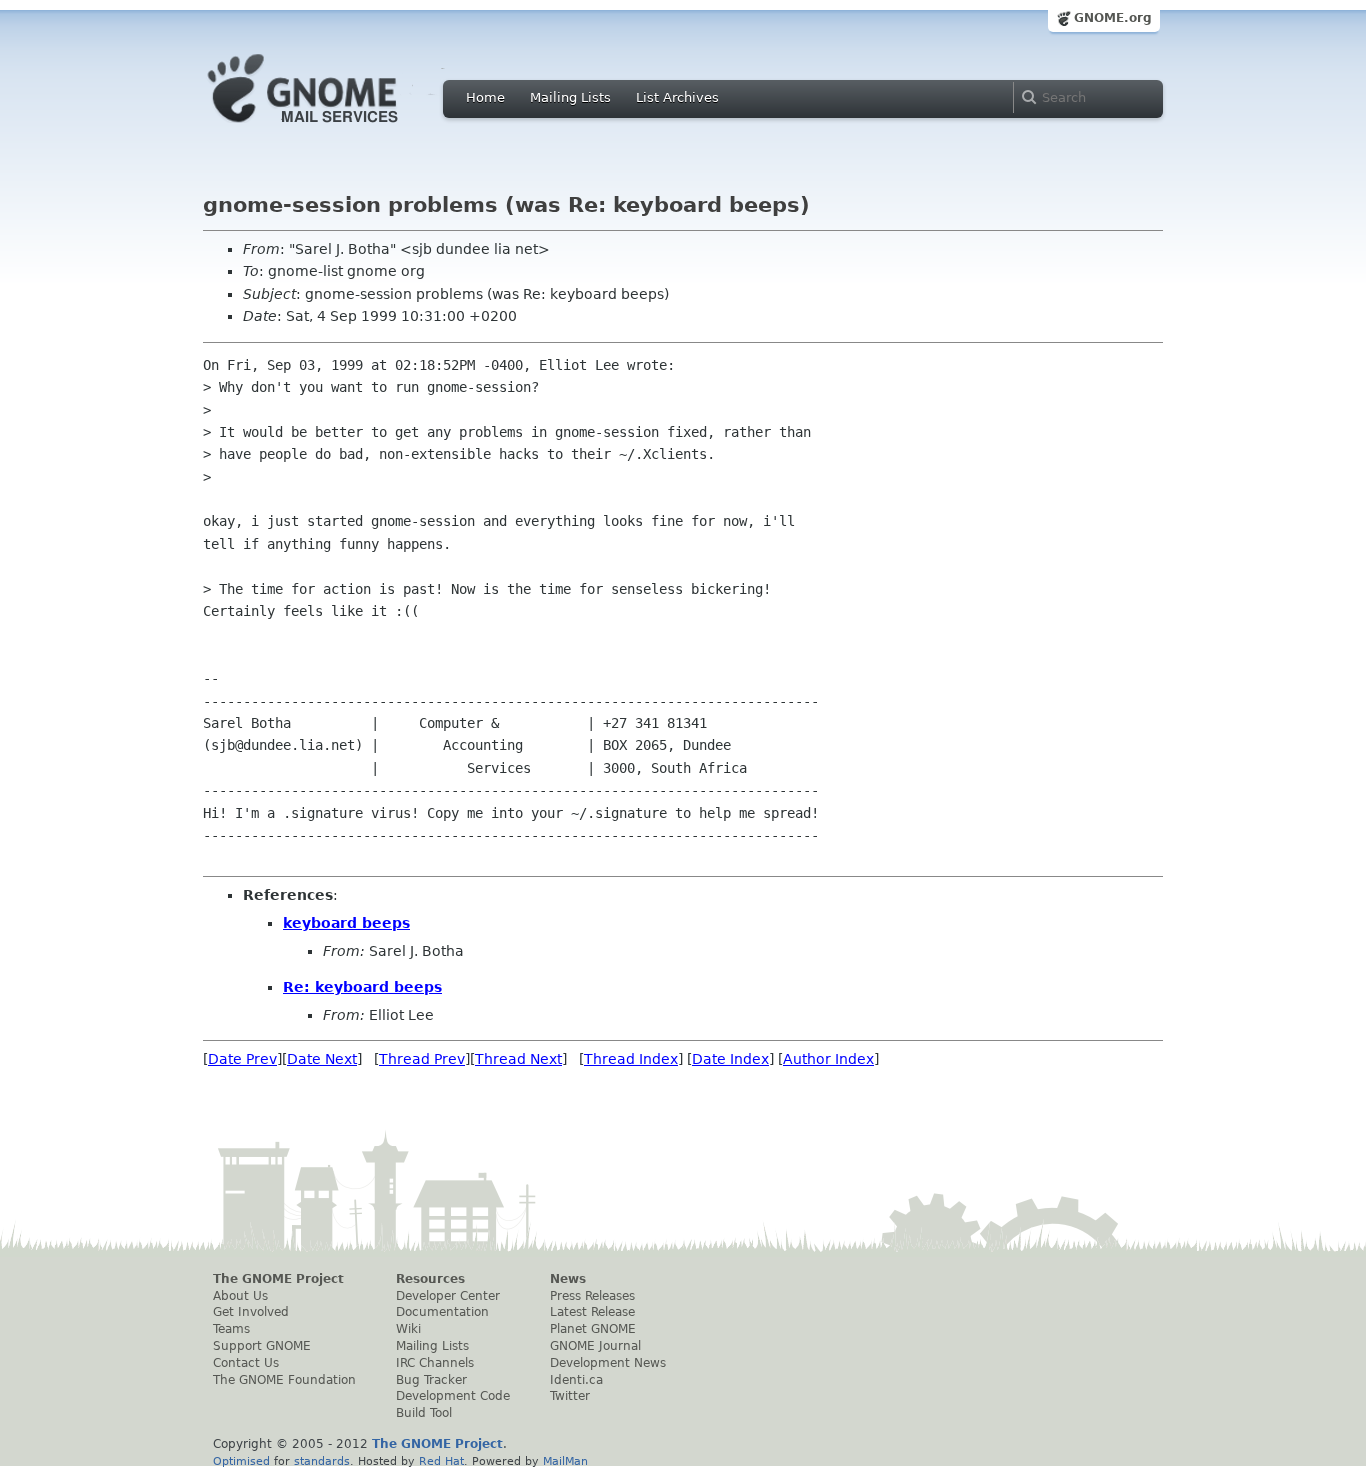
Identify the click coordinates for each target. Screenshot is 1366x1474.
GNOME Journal (595, 1346)
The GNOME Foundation (284, 1380)
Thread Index (631, 1059)
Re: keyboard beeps (362, 987)
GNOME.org (1113, 18)
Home (485, 97)
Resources (430, 1279)
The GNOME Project (278, 1279)
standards (322, 1461)
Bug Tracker (431, 1380)
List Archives (677, 97)
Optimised (241, 1461)
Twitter (570, 1396)
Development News (608, 1363)
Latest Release (592, 1312)
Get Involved (251, 1312)
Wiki (408, 1329)
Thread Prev (422, 1059)
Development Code (453, 1396)
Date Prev (242, 1059)
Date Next (322, 1059)
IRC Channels (435, 1363)
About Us (240, 1296)
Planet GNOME (593, 1329)
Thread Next (518, 1059)
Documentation (442, 1312)
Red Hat (441, 1461)
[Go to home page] (333, 128)
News (568, 1279)
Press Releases (592, 1296)
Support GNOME (262, 1346)
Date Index (730, 1059)
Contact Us (246, 1363)
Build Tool (424, 1413)
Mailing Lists (570, 97)
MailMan (565, 1461)
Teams (231, 1329)
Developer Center (448, 1296)
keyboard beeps (346, 923)
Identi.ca (576, 1380)
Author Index (828, 1059)
